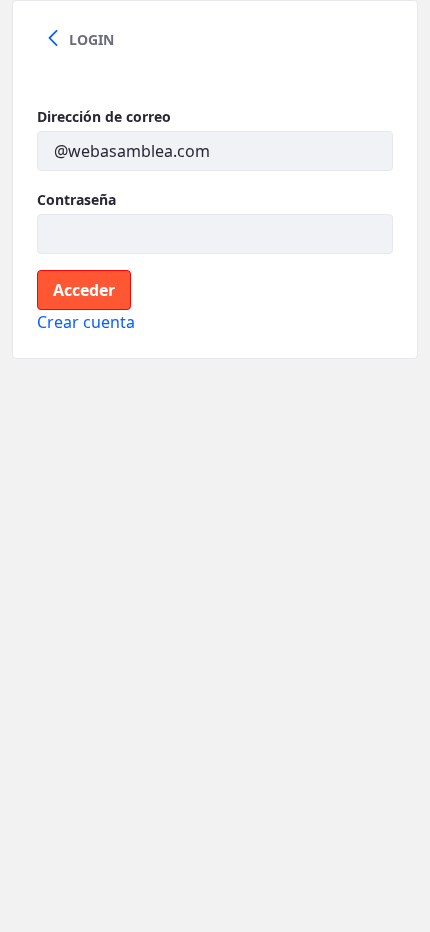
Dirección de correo (104, 116)
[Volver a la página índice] (53, 39)
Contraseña (76, 199)
